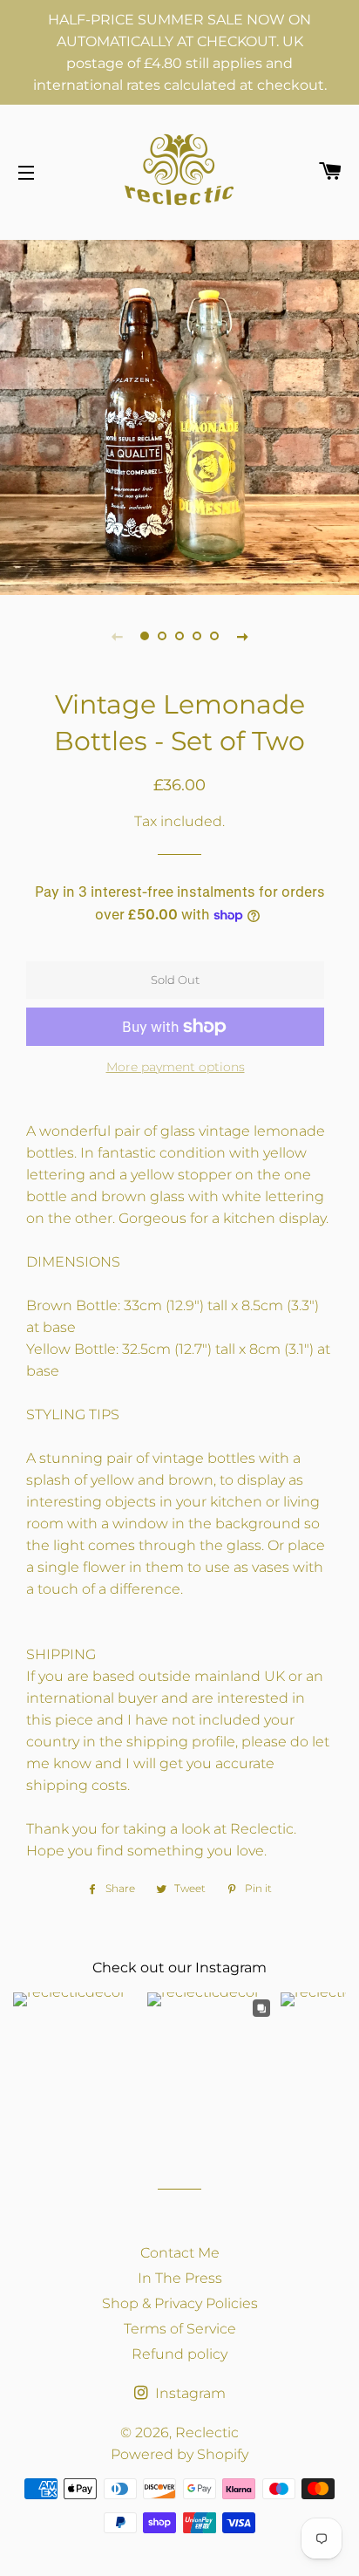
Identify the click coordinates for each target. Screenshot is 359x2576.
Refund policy (179, 2354)
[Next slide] (242, 636)
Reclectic (207, 2433)
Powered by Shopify (179, 2454)
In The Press (180, 2278)
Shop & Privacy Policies (180, 2303)
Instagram (189, 2393)
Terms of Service (180, 2329)
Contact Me (180, 2253)
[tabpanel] (179, 415)
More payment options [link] (176, 1067)
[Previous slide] (117, 636)
